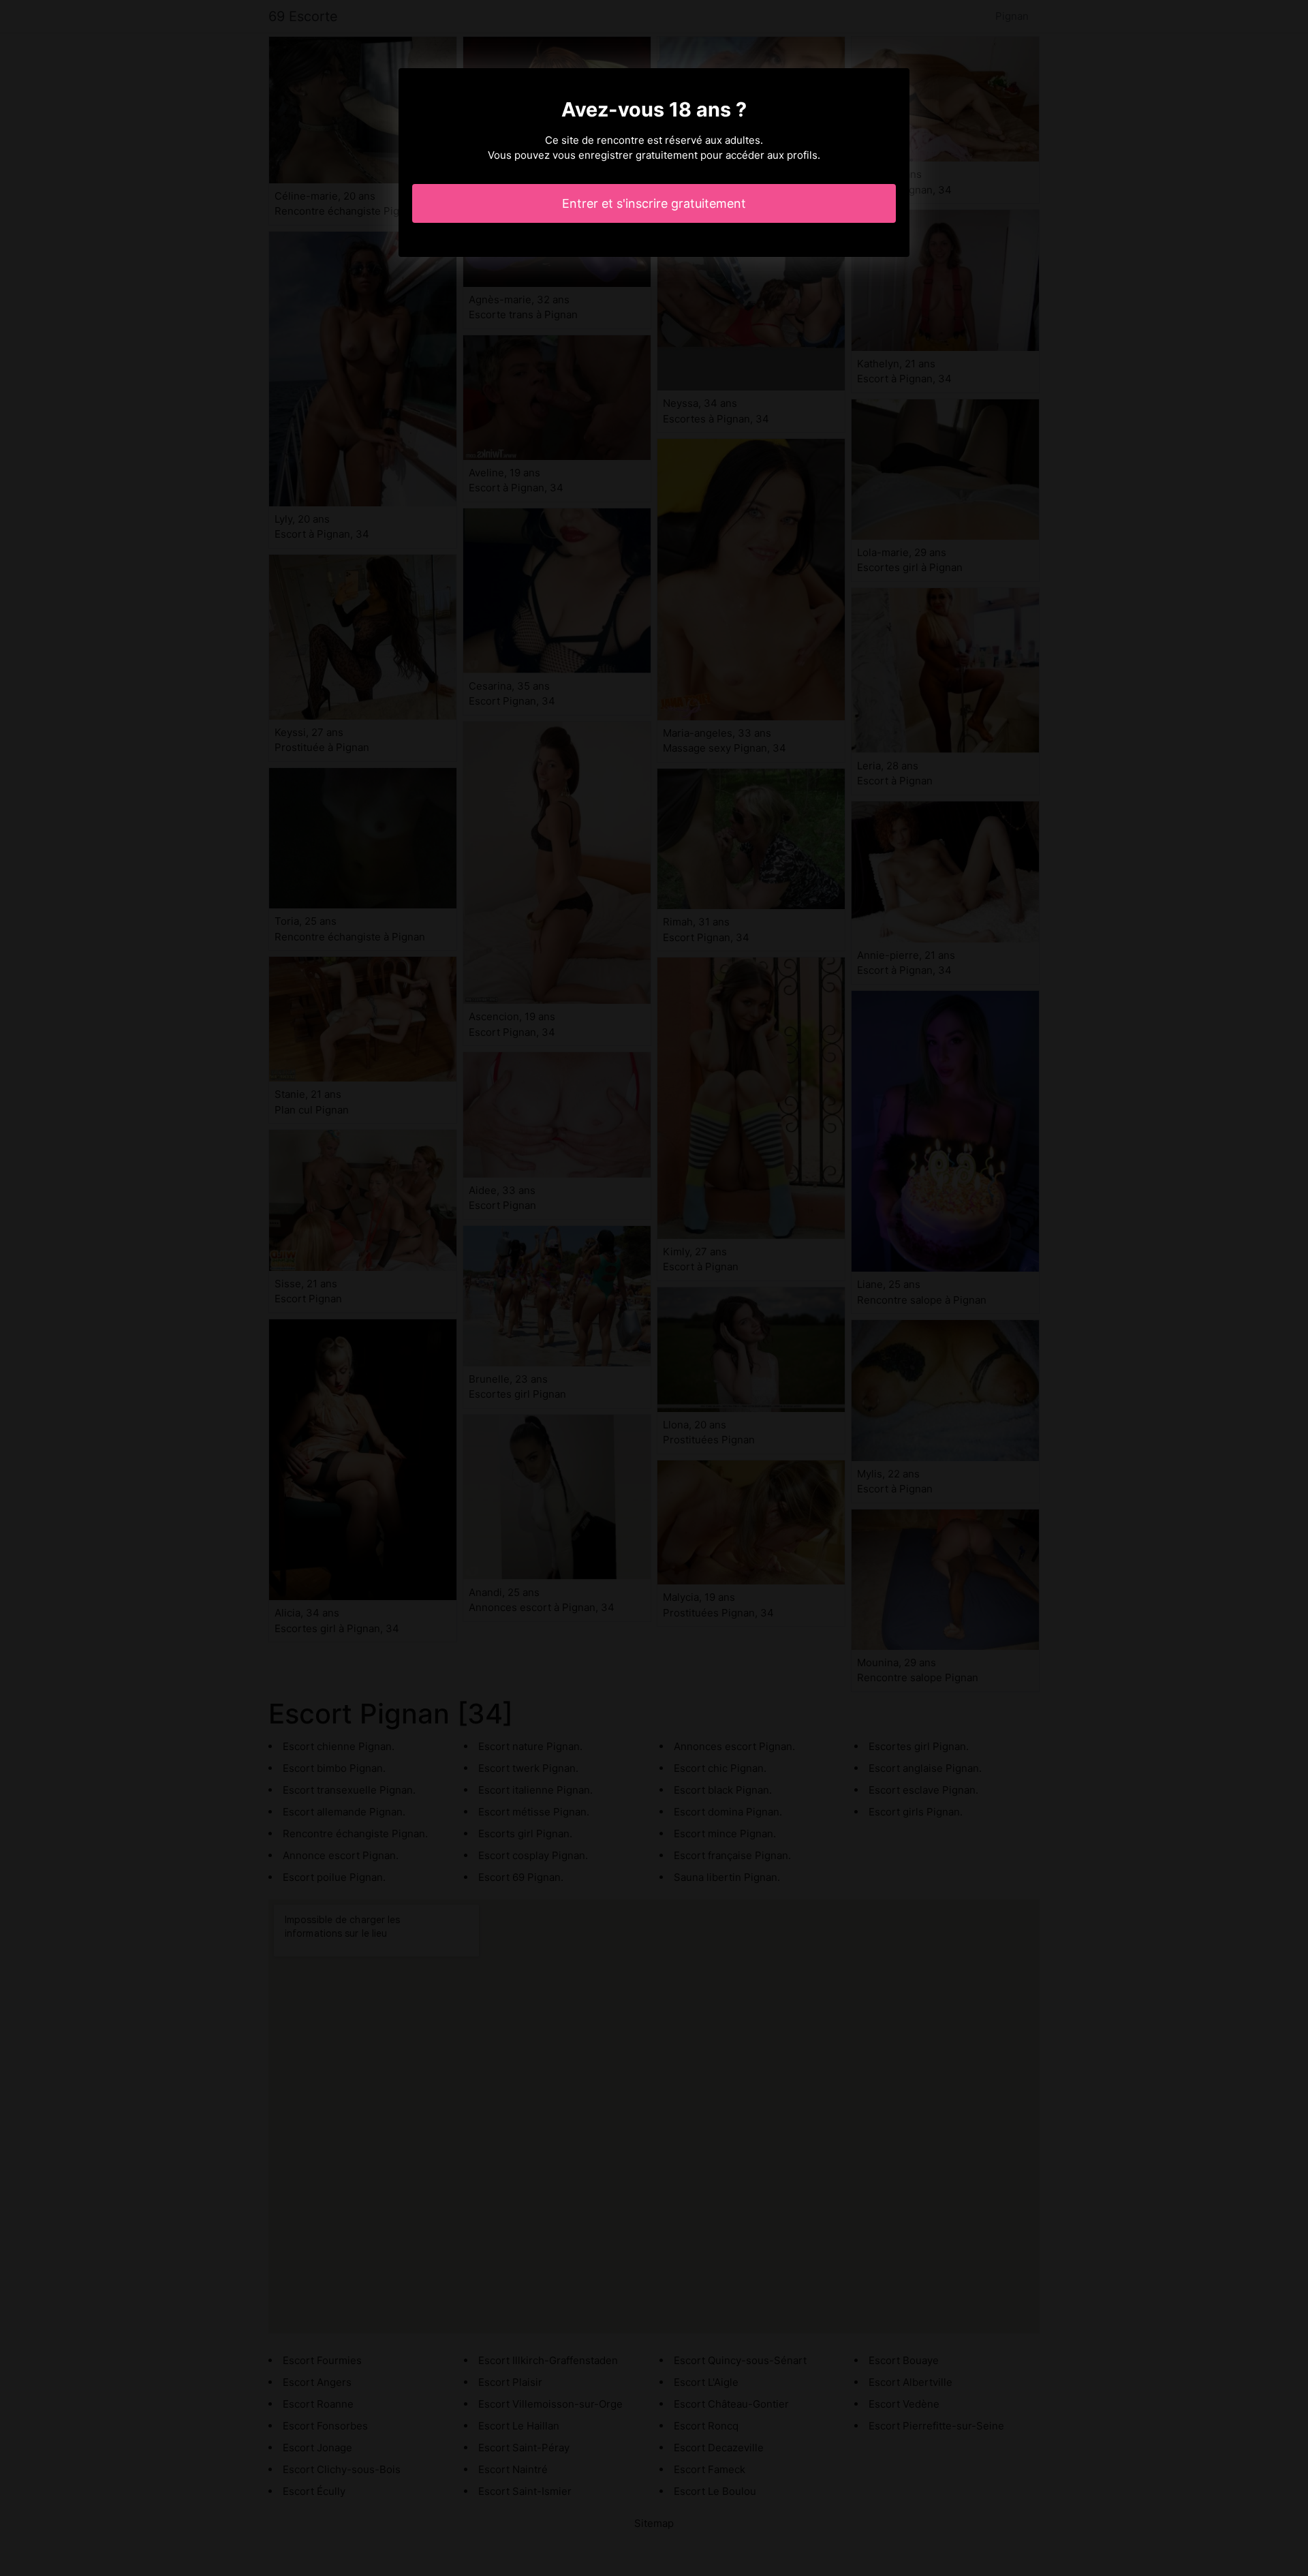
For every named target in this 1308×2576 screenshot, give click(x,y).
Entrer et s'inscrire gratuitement (654, 203)
